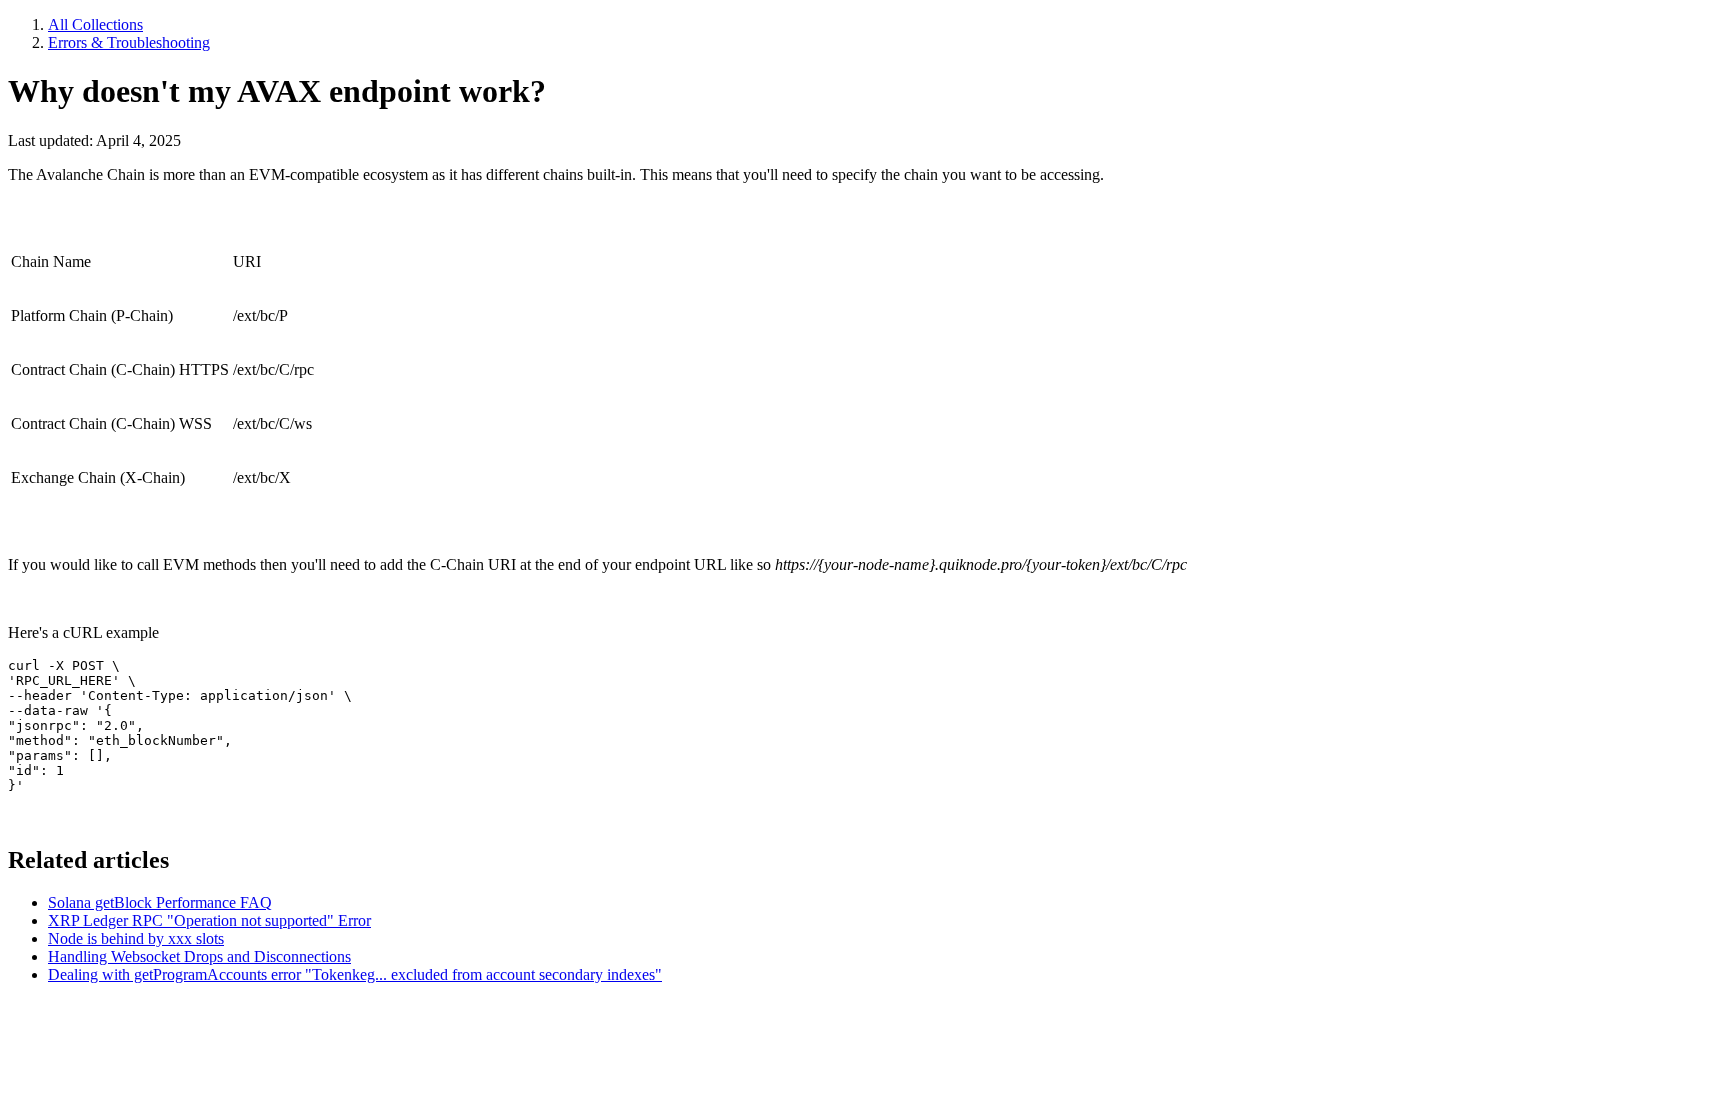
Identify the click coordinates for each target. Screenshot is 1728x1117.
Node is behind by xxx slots (136, 938)
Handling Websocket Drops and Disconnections (199, 956)
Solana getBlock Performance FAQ (160, 902)
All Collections (95, 24)
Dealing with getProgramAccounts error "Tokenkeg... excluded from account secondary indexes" (355, 974)
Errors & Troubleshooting (129, 42)
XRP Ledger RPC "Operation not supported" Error (209, 920)
